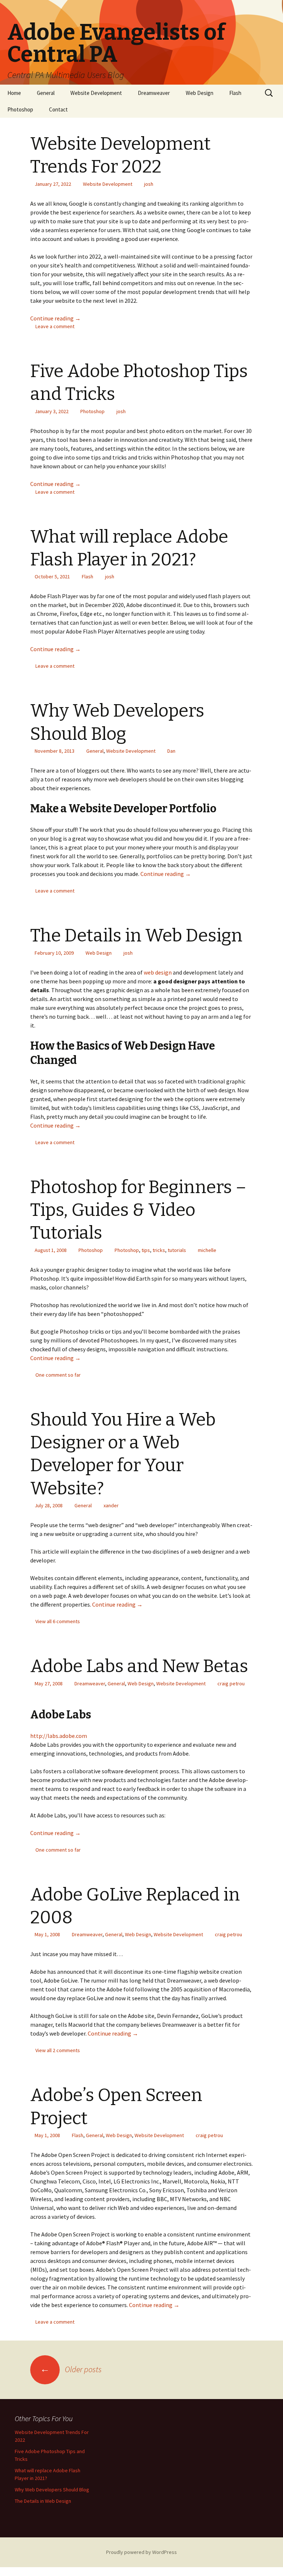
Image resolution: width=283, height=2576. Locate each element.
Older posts (71, 2369)
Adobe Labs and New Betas (139, 1666)
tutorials (177, 1250)
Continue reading (55, 318)
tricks (159, 1250)
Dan (171, 751)
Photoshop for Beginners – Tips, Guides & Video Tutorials (138, 1210)
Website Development (96, 93)
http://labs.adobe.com (59, 1736)
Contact (58, 109)
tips (146, 1250)
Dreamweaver (154, 93)
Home (14, 93)
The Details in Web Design (136, 936)
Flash (235, 93)
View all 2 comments (58, 2050)
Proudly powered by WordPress (141, 2552)
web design (158, 972)
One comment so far (58, 1375)
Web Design (200, 93)
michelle (207, 1250)
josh (149, 184)
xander (111, 1505)
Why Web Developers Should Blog (52, 2490)
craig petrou (231, 1683)
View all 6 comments (58, 1621)
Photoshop (20, 109)
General (46, 93)
